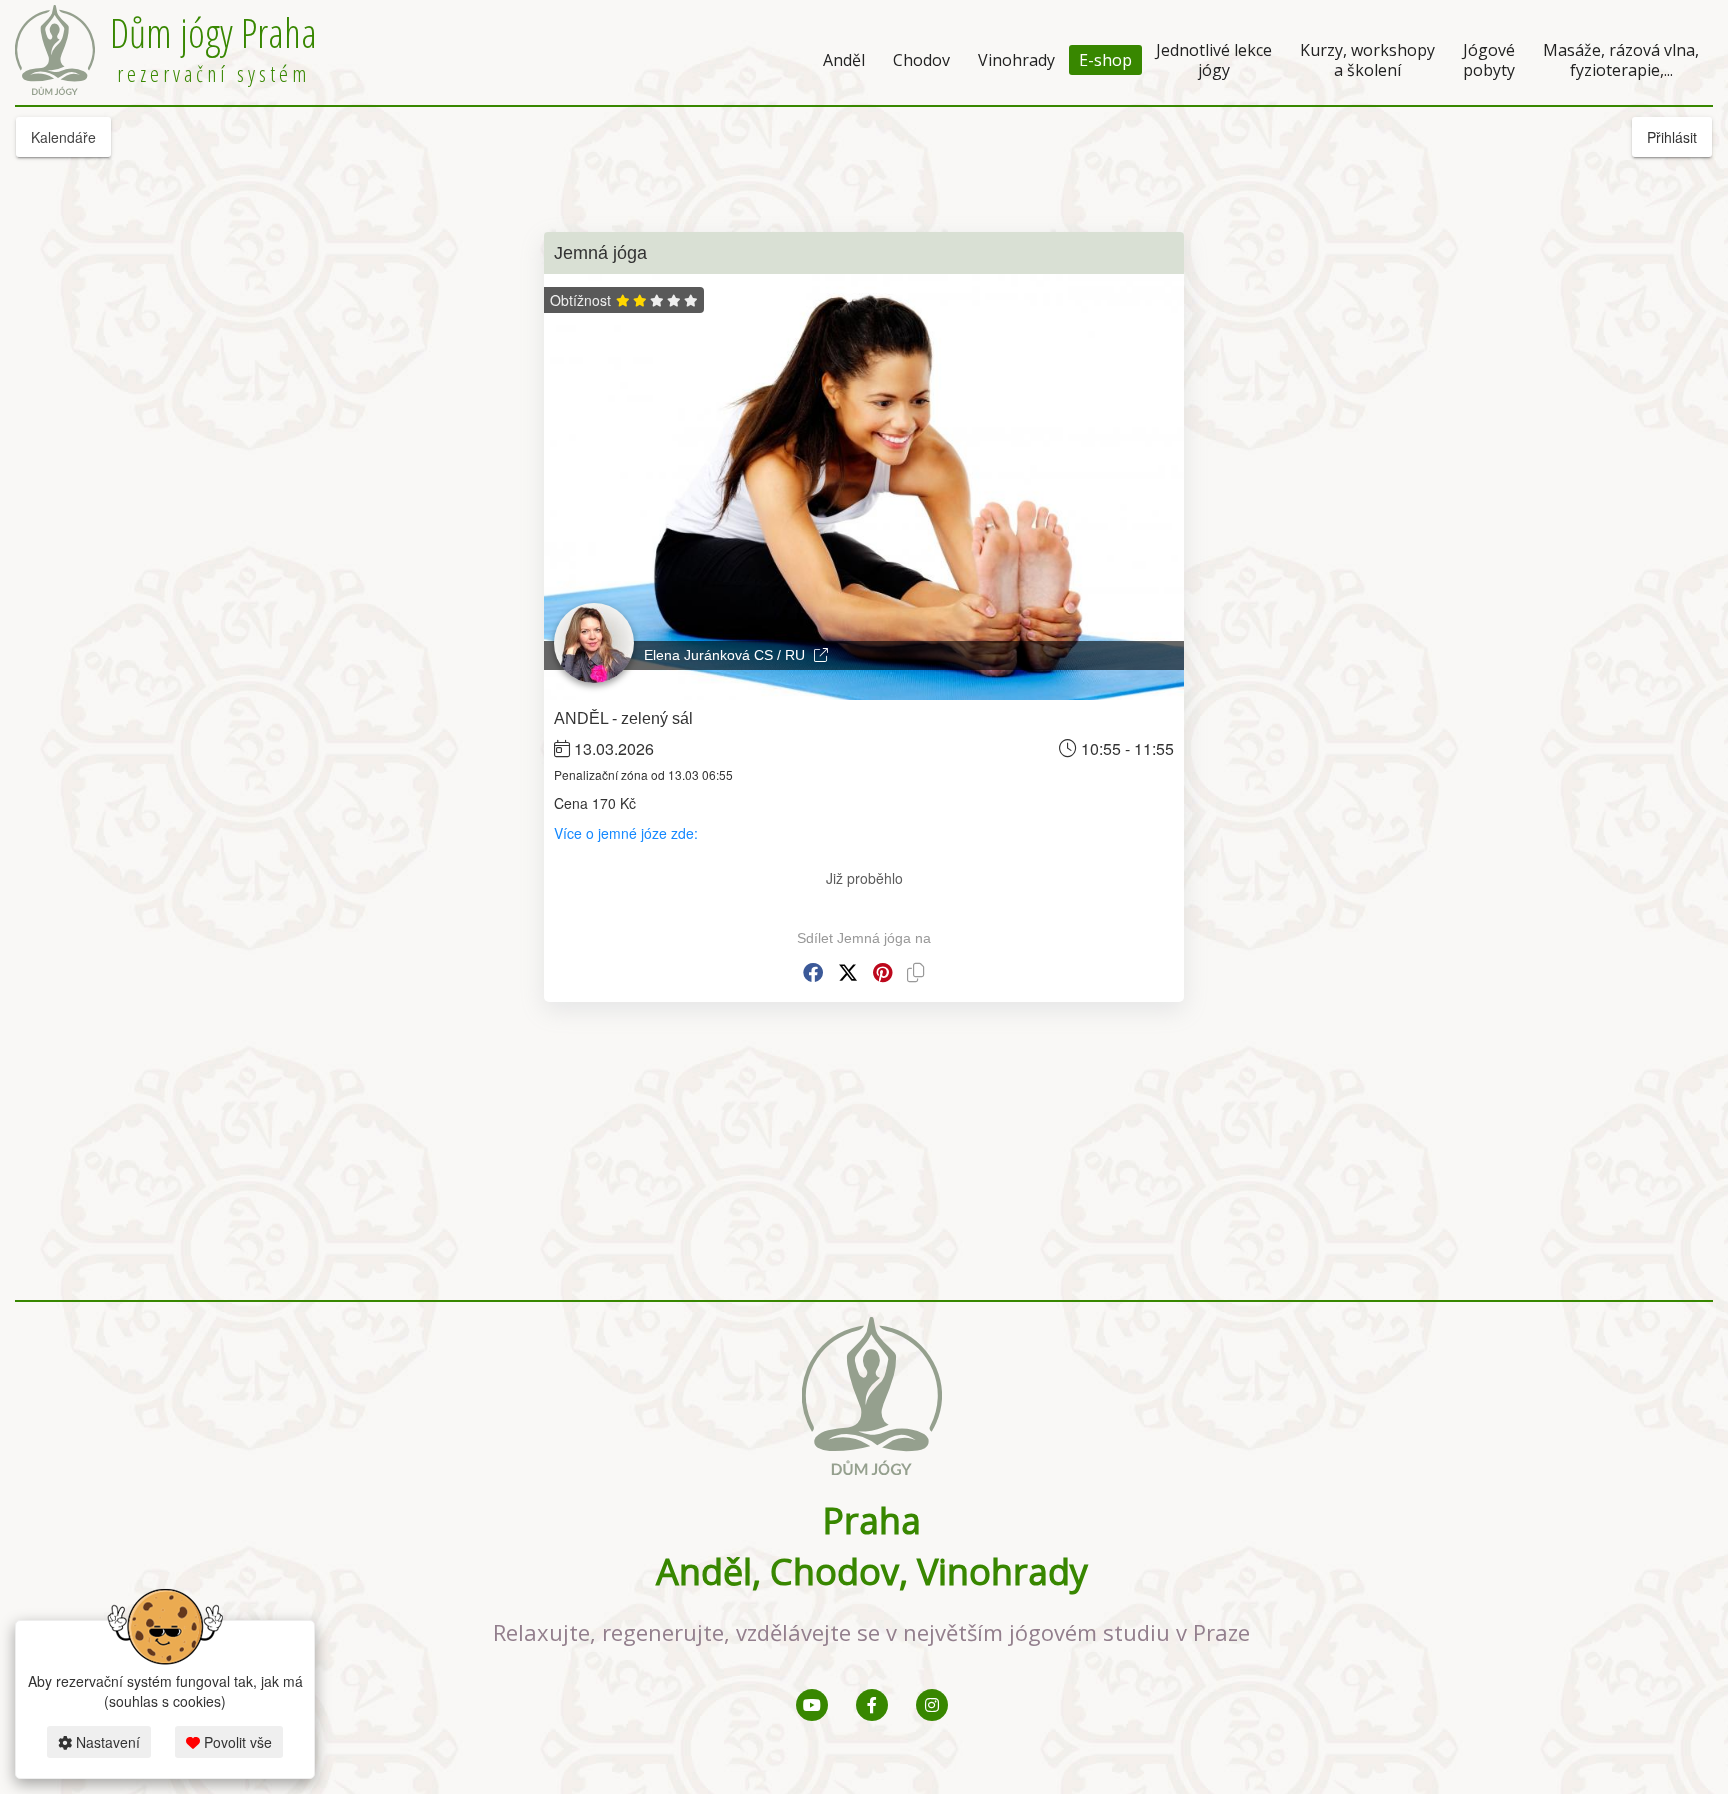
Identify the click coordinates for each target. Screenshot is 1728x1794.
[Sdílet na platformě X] (848, 972)
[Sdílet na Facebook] (813, 972)
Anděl (844, 60)
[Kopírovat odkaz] (916, 972)
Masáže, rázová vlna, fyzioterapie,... (1621, 60)
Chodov (921, 60)
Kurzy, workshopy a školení (1367, 60)
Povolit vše (236, 1742)
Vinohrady (1016, 60)
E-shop (1105, 60)
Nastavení (106, 1742)
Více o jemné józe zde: (626, 833)
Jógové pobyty (1489, 60)
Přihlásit (1672, 137)
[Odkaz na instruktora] (821, 655)
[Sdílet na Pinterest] (882, 972)
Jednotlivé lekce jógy (1214, 60)
